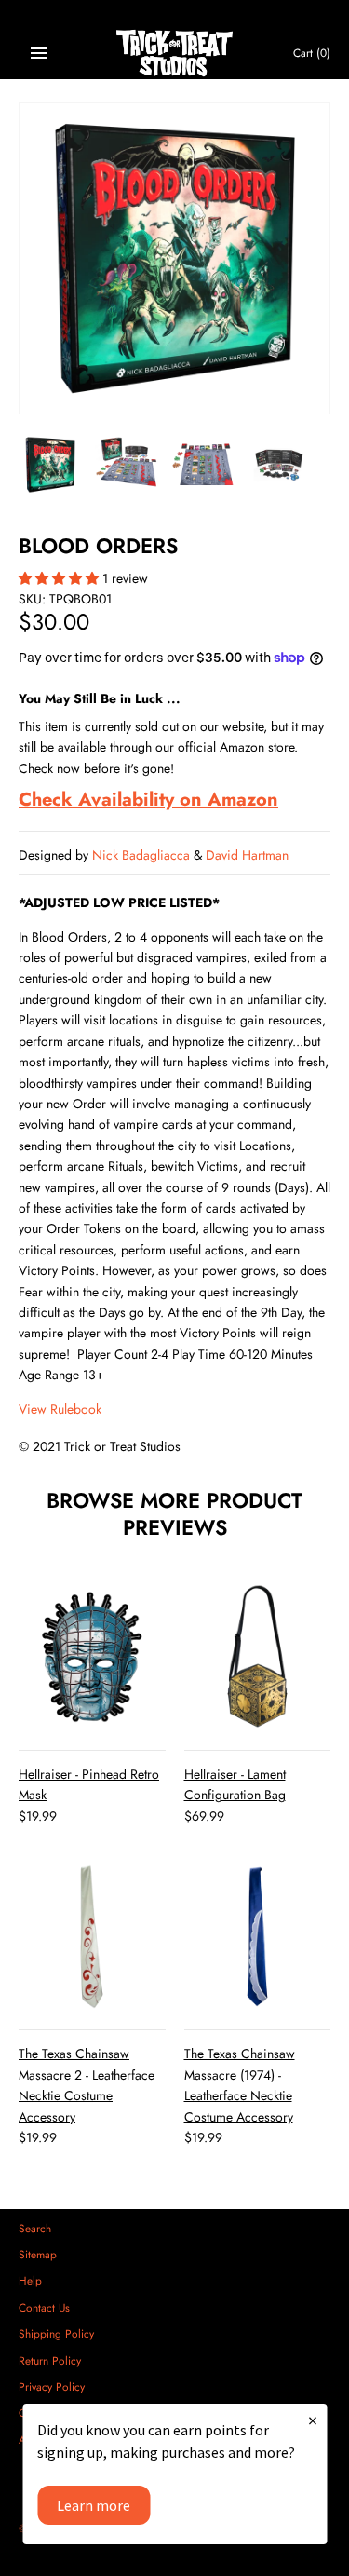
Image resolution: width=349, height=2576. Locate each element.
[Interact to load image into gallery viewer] (50, 465)
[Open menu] (39, 53)
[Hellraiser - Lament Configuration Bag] (258, 1657)
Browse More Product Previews (174, 1514)
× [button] (313, 2420)
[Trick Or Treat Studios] (174, 54)
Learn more (94, 2505)
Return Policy (50, 2360)
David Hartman (247, 855)
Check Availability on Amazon (148, 800)
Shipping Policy (56, 2333)
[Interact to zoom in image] (174, 258)
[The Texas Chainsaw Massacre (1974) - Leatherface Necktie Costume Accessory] (258, 1937)
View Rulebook (60, 1409)
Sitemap (38, 2254)
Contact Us (44, 2307)
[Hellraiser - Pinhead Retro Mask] (92, 1657)
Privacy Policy (52, 2386)
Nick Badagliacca (141, 855)
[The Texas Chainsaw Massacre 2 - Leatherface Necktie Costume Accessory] (92, 1937)
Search (35, 2228)
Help (30, 2280)
